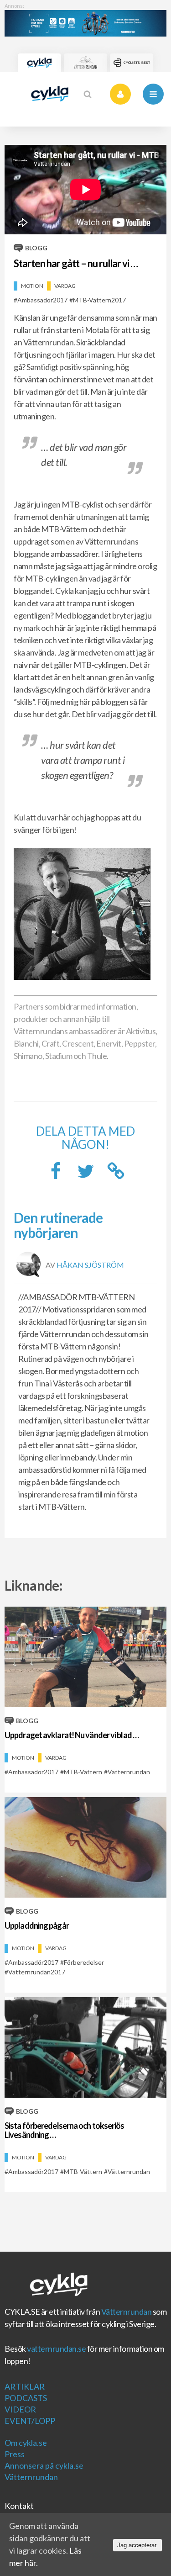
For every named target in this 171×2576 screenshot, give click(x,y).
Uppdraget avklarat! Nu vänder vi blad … (72, 1735)
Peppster (140, 1043)
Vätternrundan (127, 2312)
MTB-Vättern (83, 1772)
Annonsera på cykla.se (44, 2465)
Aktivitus (141, 1031)
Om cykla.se (26, 2443)
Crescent (78, 1043)
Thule (97, 1056)
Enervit (109, 1043)
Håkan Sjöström (90, 1264)
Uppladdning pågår (37, 1925)
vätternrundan (129, 1772)
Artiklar (25, 2386)
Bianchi (26, 1043)
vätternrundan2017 (37, 1972)
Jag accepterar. (137, 2545)
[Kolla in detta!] (86, 1174)
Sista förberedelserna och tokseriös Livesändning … (65, 2130)
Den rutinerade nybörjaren (58, 1225)
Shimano (28, 1056)
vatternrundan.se (56, 2349)
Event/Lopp (30, 2421)
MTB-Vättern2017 (99, 300)
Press (15, 2454)
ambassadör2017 (42, 300)
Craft (51, 1043)
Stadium (59, 1056)
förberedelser (84, 1962)
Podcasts (26, 2398)
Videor (20, 2409)
